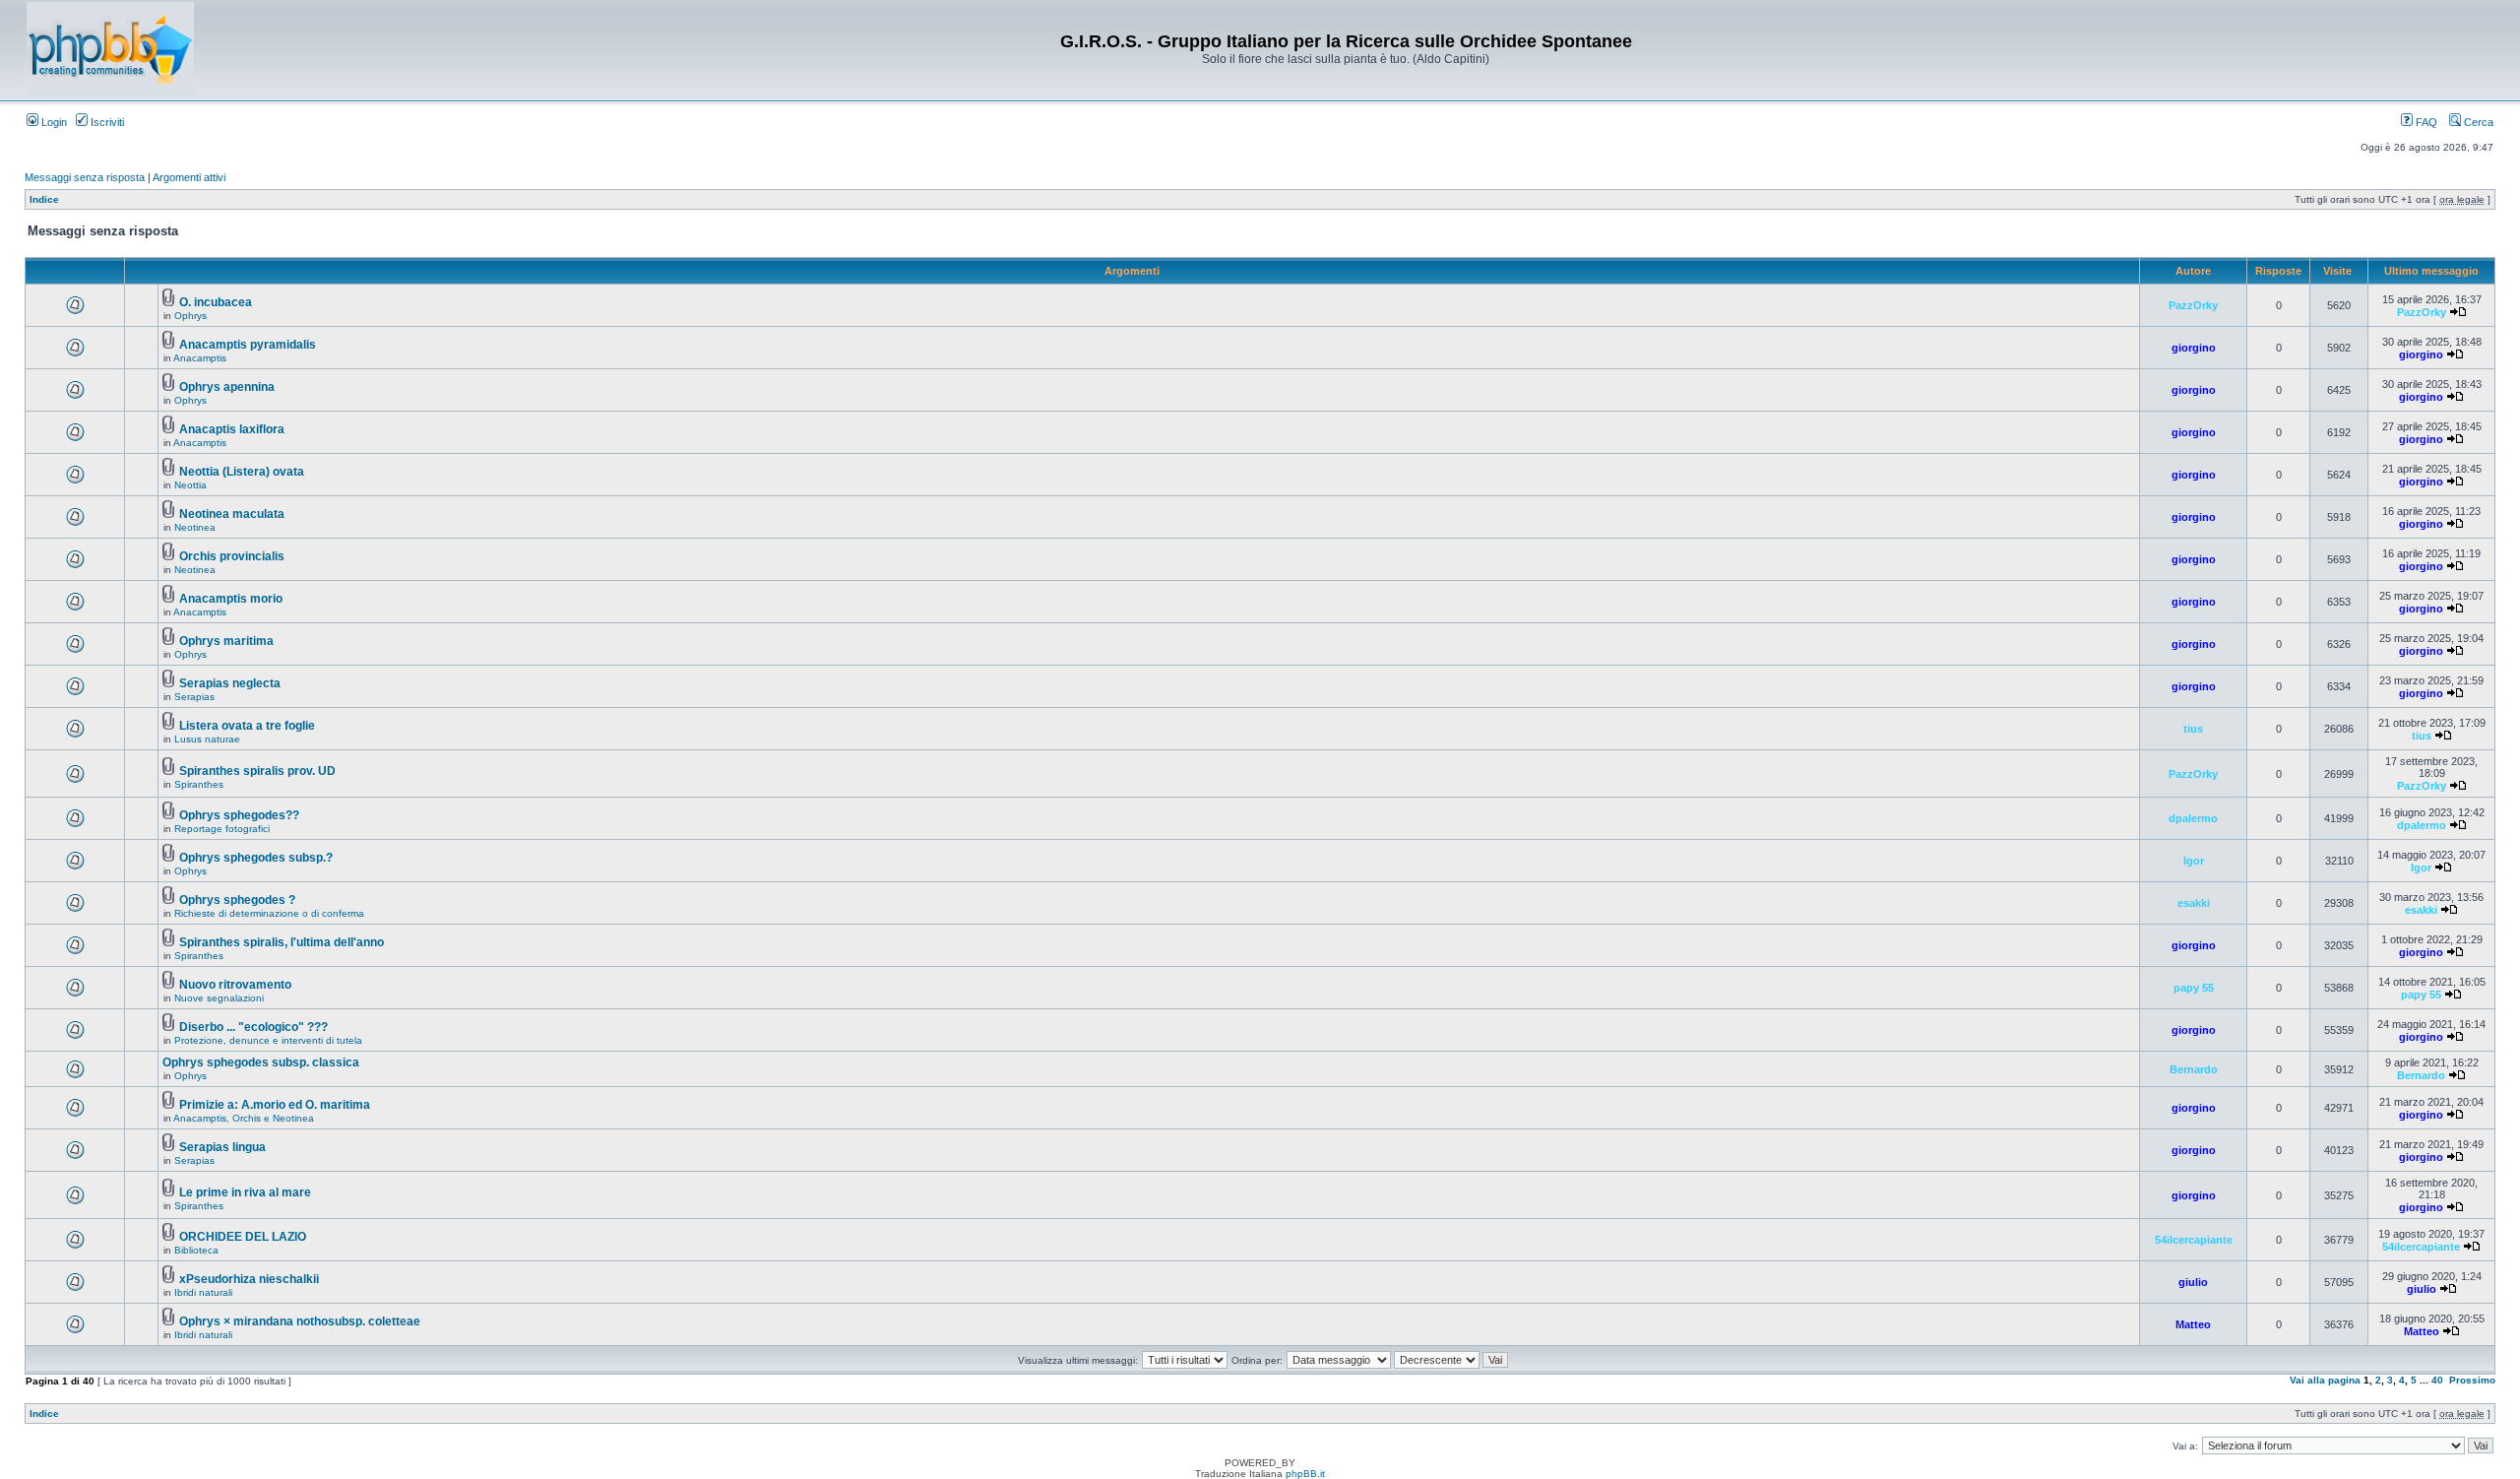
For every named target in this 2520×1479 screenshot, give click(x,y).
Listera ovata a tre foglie (247, 726)
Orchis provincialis (232, 556)
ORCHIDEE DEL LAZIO (243, 1237)
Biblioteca (196, 1250)
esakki (2194, 903)
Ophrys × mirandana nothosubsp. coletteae (300, 1321)
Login (53, 122)
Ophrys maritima (226, 641)
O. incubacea (216, 302)
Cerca (2477, 122)
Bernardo (2194, 1069)
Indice (44, 199)
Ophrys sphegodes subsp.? (256, 858)
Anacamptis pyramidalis (248, 345)
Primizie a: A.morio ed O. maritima (275, 1105)
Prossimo (2472, 1380)
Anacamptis (200, 358)
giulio (2193, 1282)
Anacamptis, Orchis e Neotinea (244, 1118)
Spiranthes (199, 784)
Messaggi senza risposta (85, 177)
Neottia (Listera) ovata (242, 472)
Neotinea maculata (232, 514)
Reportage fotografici (222, 829)
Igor (2194, 861)
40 (2437, 1380)
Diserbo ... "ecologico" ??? (253, 1027)
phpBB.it (1305, 1474)
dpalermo (2193, 818)
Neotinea (195, 527)
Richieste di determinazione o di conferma (269, 913)
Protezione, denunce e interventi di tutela (268, 1040)
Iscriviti (106, 122)
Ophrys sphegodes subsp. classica (261, 1062)
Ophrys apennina (227, 387)
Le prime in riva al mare (245, 1192)
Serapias (194, 697)
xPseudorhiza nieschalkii (249, 1279)
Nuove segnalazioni (219, 998)
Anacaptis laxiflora (232, 429)
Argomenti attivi (189, 177)
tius (2193, 729)
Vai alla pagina (2325, 1380)
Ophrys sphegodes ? (237, 900)
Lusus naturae (207, 739)
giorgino (2194, 348)
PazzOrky (2193, 305)
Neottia (190, 485)
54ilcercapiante (2194, 1240)
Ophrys (190, 316)
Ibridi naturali (203, 1292)
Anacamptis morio (231, 599)
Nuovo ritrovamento (235, 985)
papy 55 (2194, 988)
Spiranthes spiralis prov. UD (257, 771)
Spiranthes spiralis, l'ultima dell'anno (282, 942)
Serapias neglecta (230, 683)
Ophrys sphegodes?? (239, 815)
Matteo (2193, 1324)
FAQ (2425, 122)
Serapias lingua (222, 1147)
